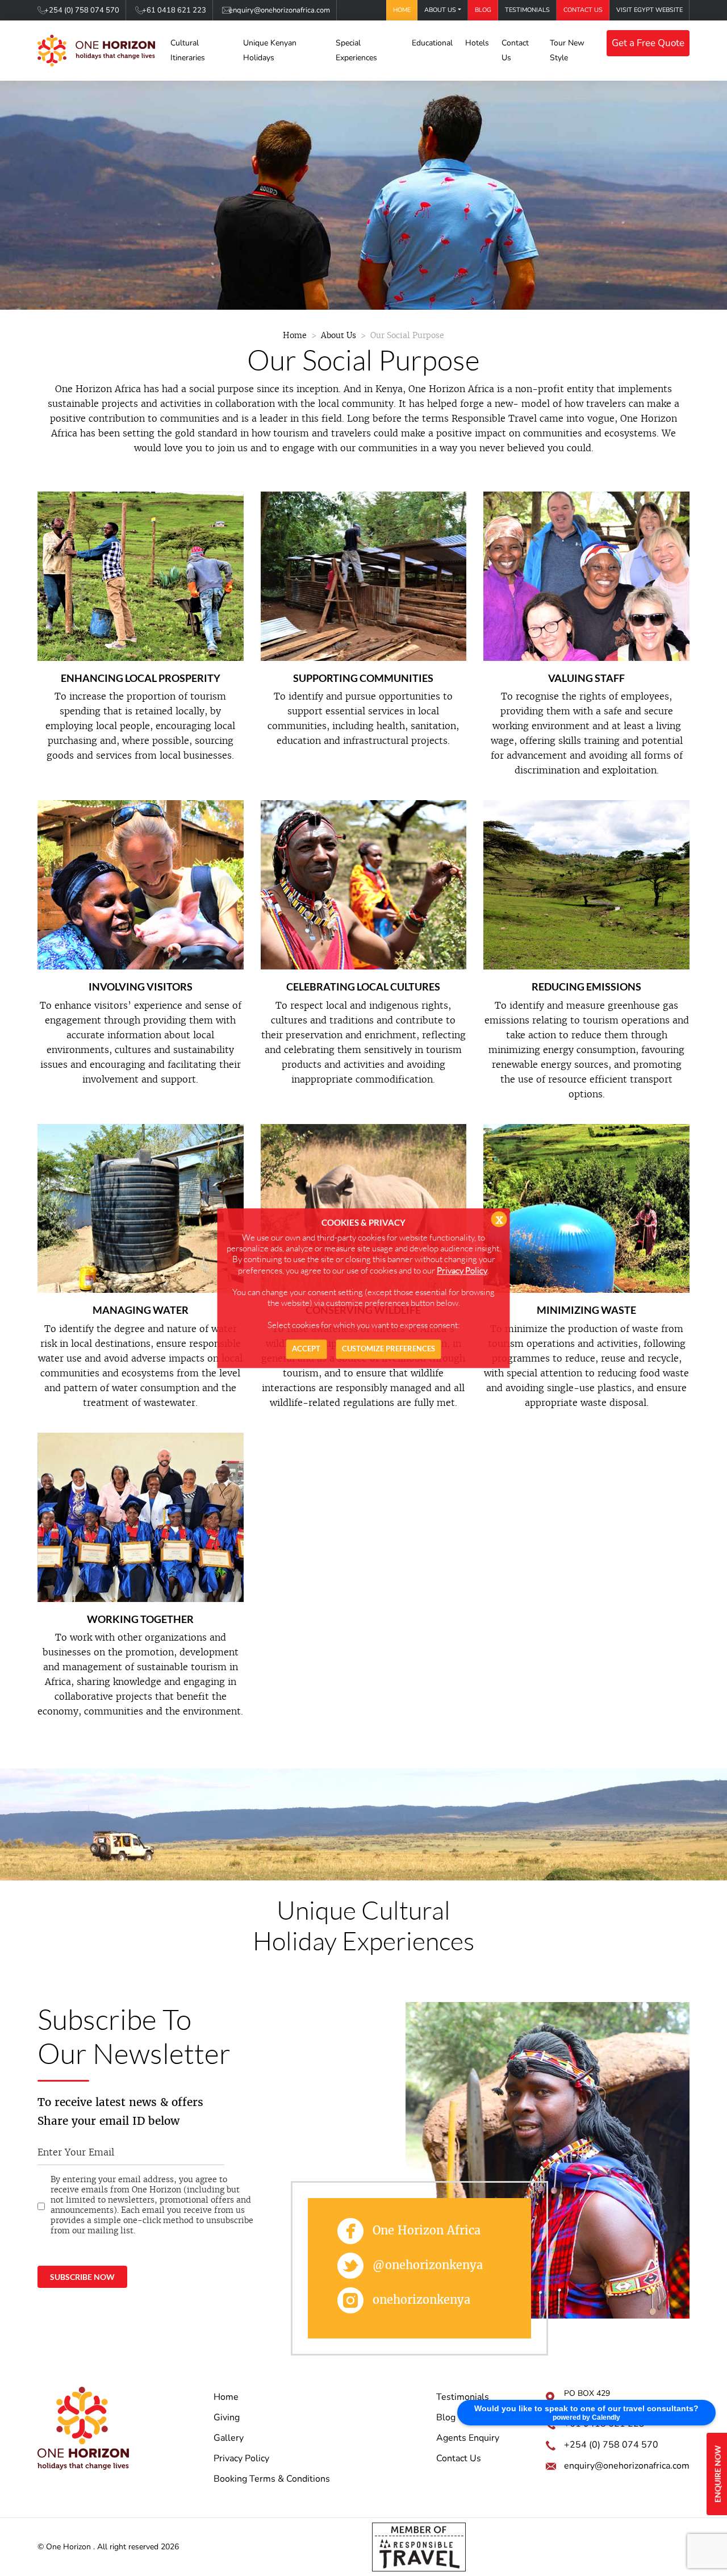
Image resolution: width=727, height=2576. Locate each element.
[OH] (96, 51)
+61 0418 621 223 (174, 10)
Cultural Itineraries (188, 50)
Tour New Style (567, 50)
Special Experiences (356, 50)
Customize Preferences (388, 1349)
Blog (483, 10)
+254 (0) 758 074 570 (82, 10)
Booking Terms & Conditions (272, 2479)
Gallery (229, 2438)
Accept (306, 1349)
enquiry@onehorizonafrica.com (279, 10)
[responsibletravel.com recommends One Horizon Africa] (419, 2546)
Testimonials (527, 10)
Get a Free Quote (648, 43)
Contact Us (583, 10)
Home (402, 10)
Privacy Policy (241, 2458)
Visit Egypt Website (649, 10)
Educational (432, 43)
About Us (440, 10)
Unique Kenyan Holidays (270, 50)
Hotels (477, 43)
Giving (227, 2417)
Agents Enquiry (468, 2438)
